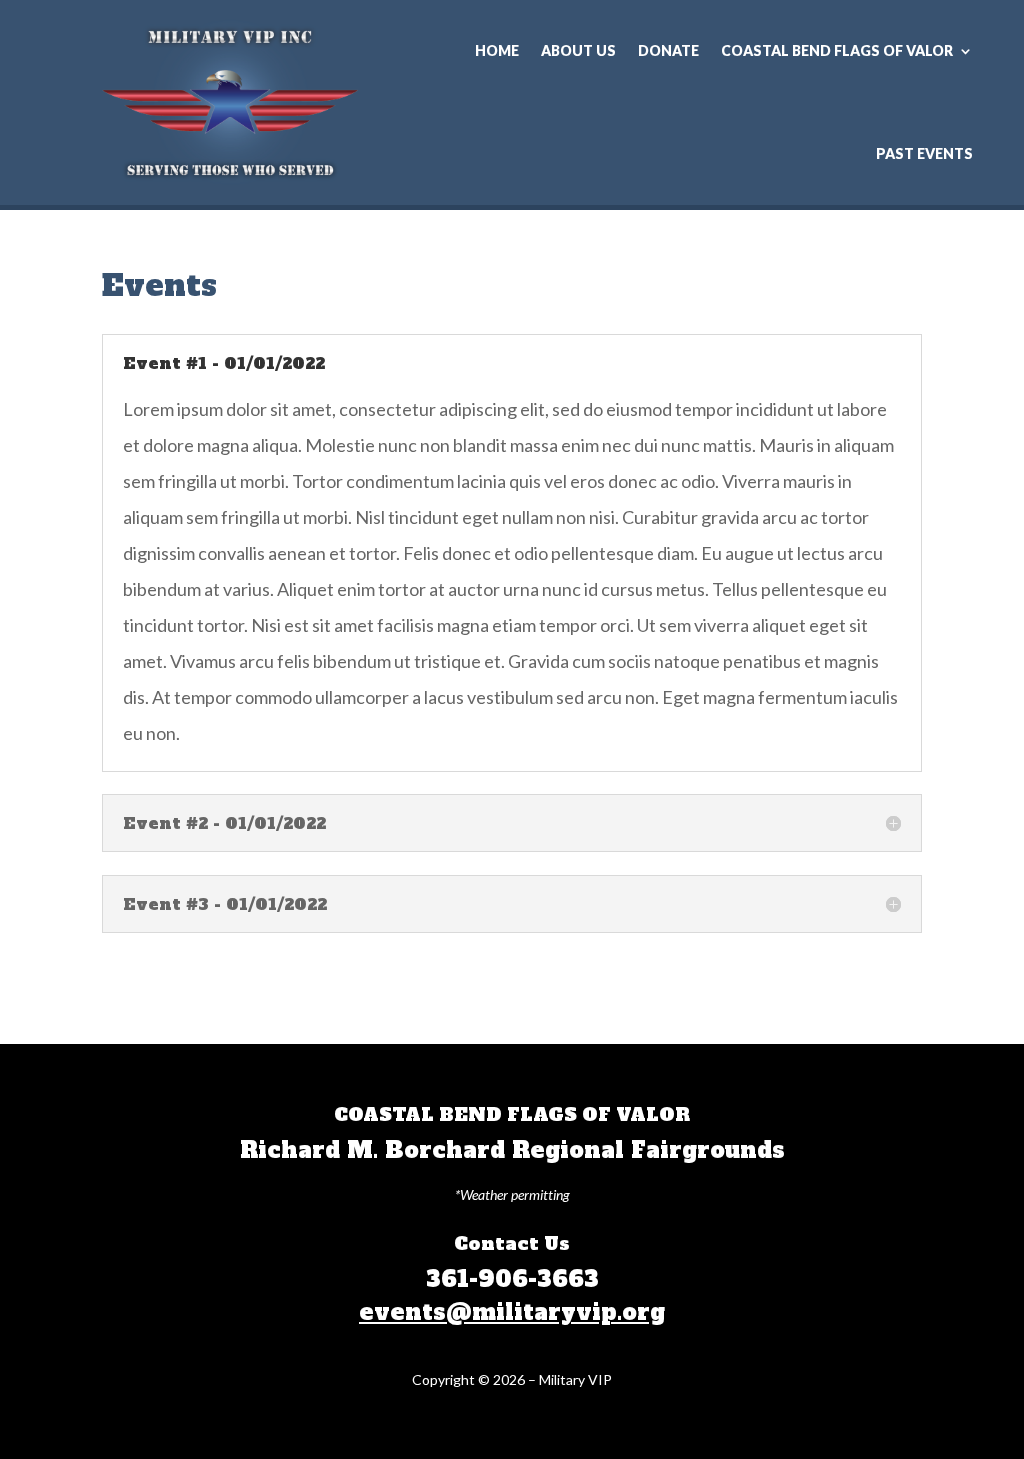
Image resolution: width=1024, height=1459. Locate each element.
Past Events (924, 153)
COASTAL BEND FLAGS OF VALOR (837, 50)
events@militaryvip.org (512, 1312)
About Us (578, 50)
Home (497, 50)
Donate (668, 50)
